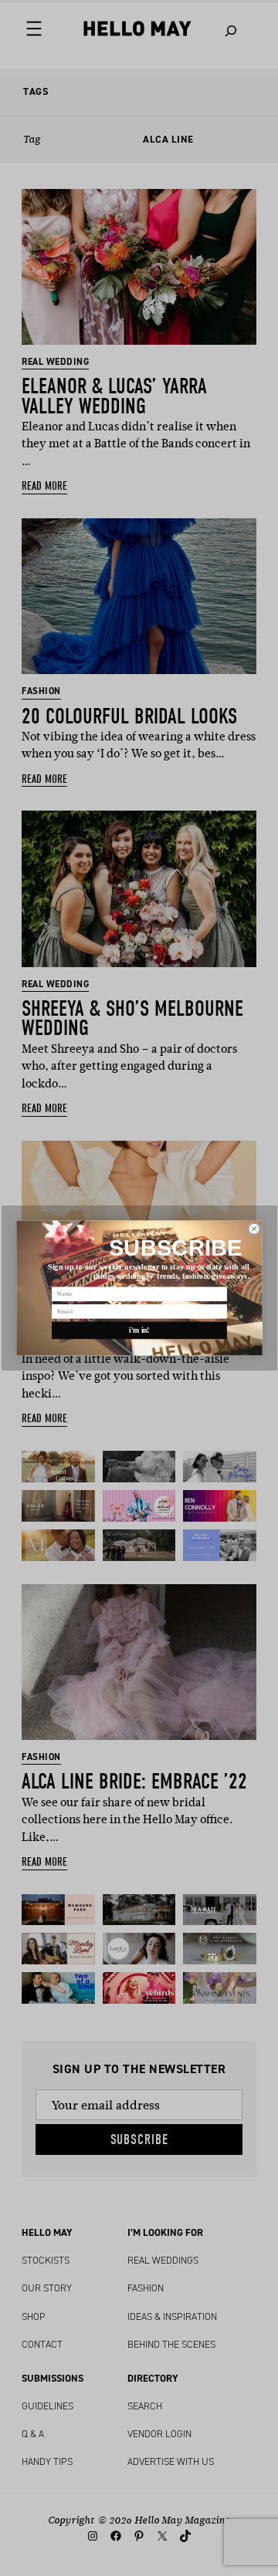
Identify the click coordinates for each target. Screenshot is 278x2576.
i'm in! (139, 1330)
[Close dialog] (254, 1229)
